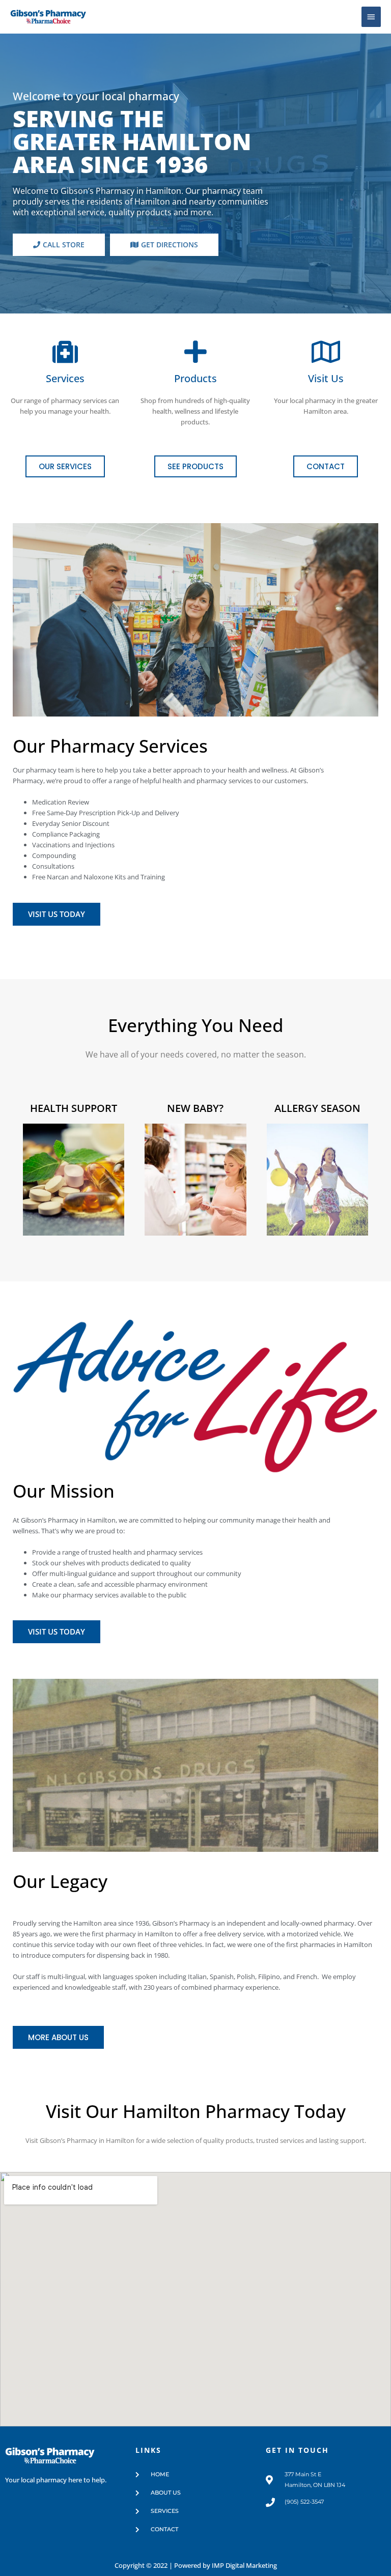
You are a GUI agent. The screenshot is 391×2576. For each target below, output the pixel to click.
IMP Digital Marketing (244, 2565)
